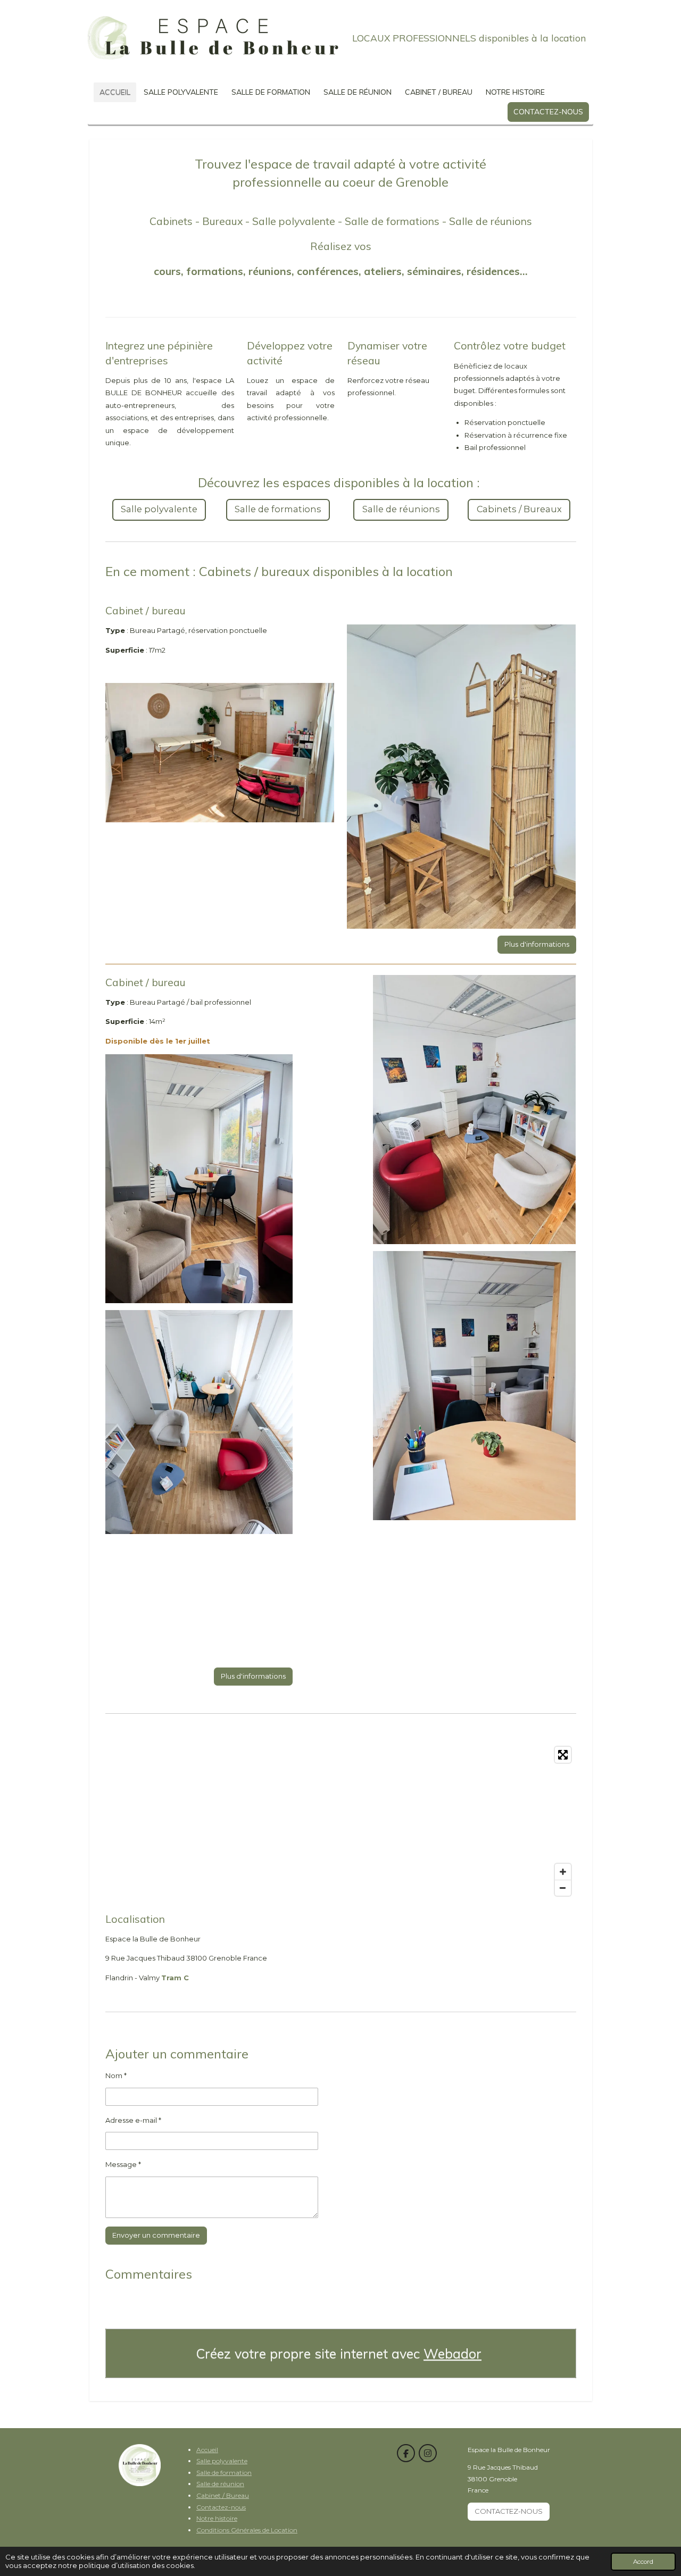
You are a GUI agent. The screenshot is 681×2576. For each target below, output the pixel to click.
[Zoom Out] (563, 1888)
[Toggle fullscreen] (563, 1755)
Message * (123, 2164)
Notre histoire (217, 2518)
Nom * (116, 2075)
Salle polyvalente (222, 2461)
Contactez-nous (221, 2507)
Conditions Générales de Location (247, 2530)
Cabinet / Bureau (223, 2495)
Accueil (207, 2450)
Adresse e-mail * (133, 2120)
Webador (452, 2353)
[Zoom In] (563, 1872)
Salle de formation (224, 2473)
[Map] (341, 1821)
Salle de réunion (220, 2484)
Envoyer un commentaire (156, 2235)
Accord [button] (643, 2562)
